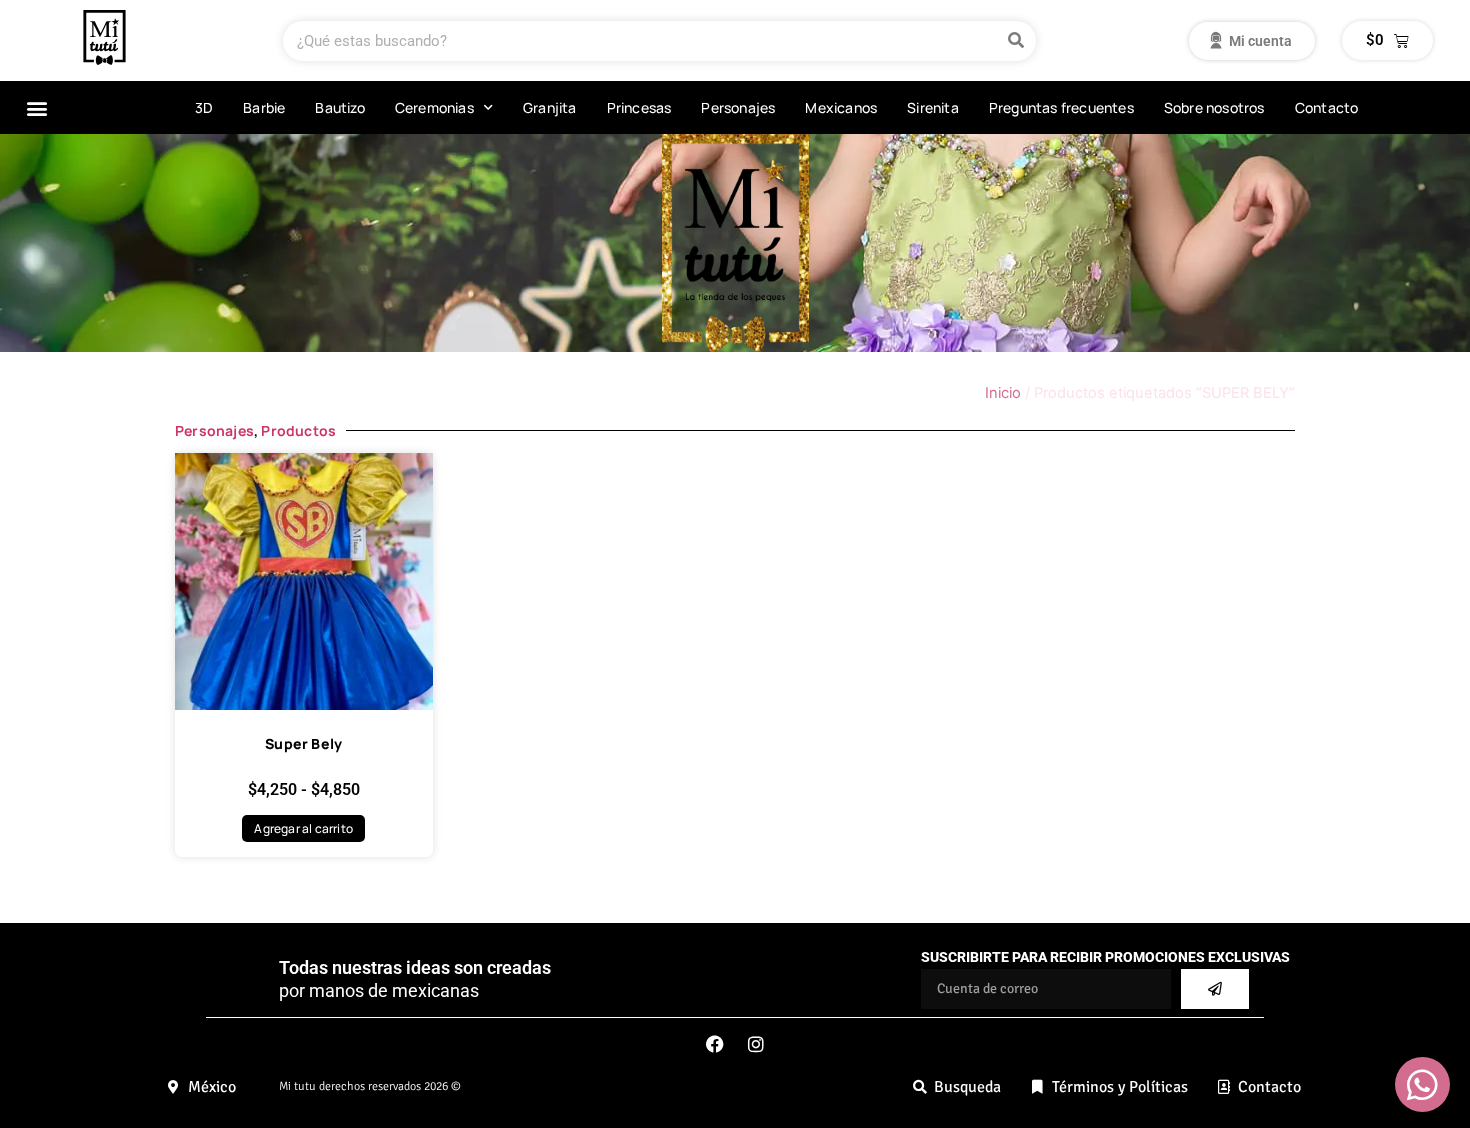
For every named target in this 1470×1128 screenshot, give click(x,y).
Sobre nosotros (1214, 107)
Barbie (264, 107)
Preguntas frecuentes (1061, 107)
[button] (36, 107)
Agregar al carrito (303, 828)
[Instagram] (756, 1044)
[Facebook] (715, 1044)
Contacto (1327, 107)
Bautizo (339, 107)
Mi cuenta (1251, 40)
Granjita (550, 107)
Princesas (639, 107)
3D (204, 107)
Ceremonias (434, 107)
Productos (298, 430)
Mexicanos (841, 107)
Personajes (738, 107)
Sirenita (933, 107)
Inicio (1003, 393)
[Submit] (1215, 989)
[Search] (1016, 41)
